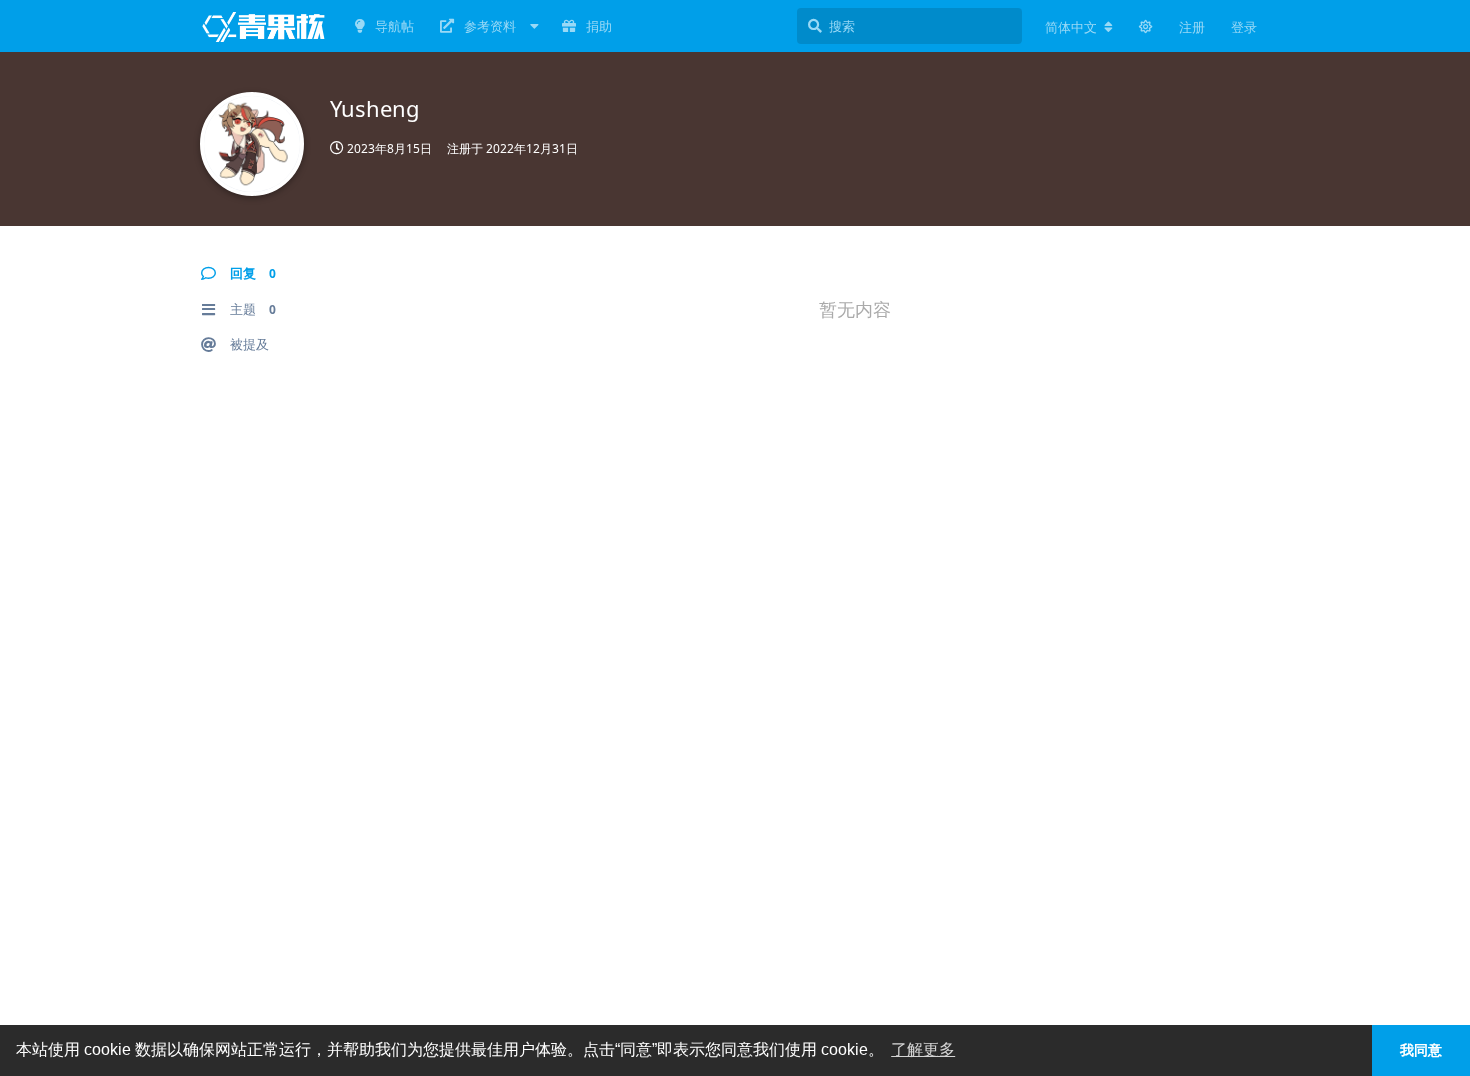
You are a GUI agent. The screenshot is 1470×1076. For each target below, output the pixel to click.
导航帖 (394, 26)
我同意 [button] (1421, 1050)
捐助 (599, 26)
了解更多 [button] (923, 1049)
